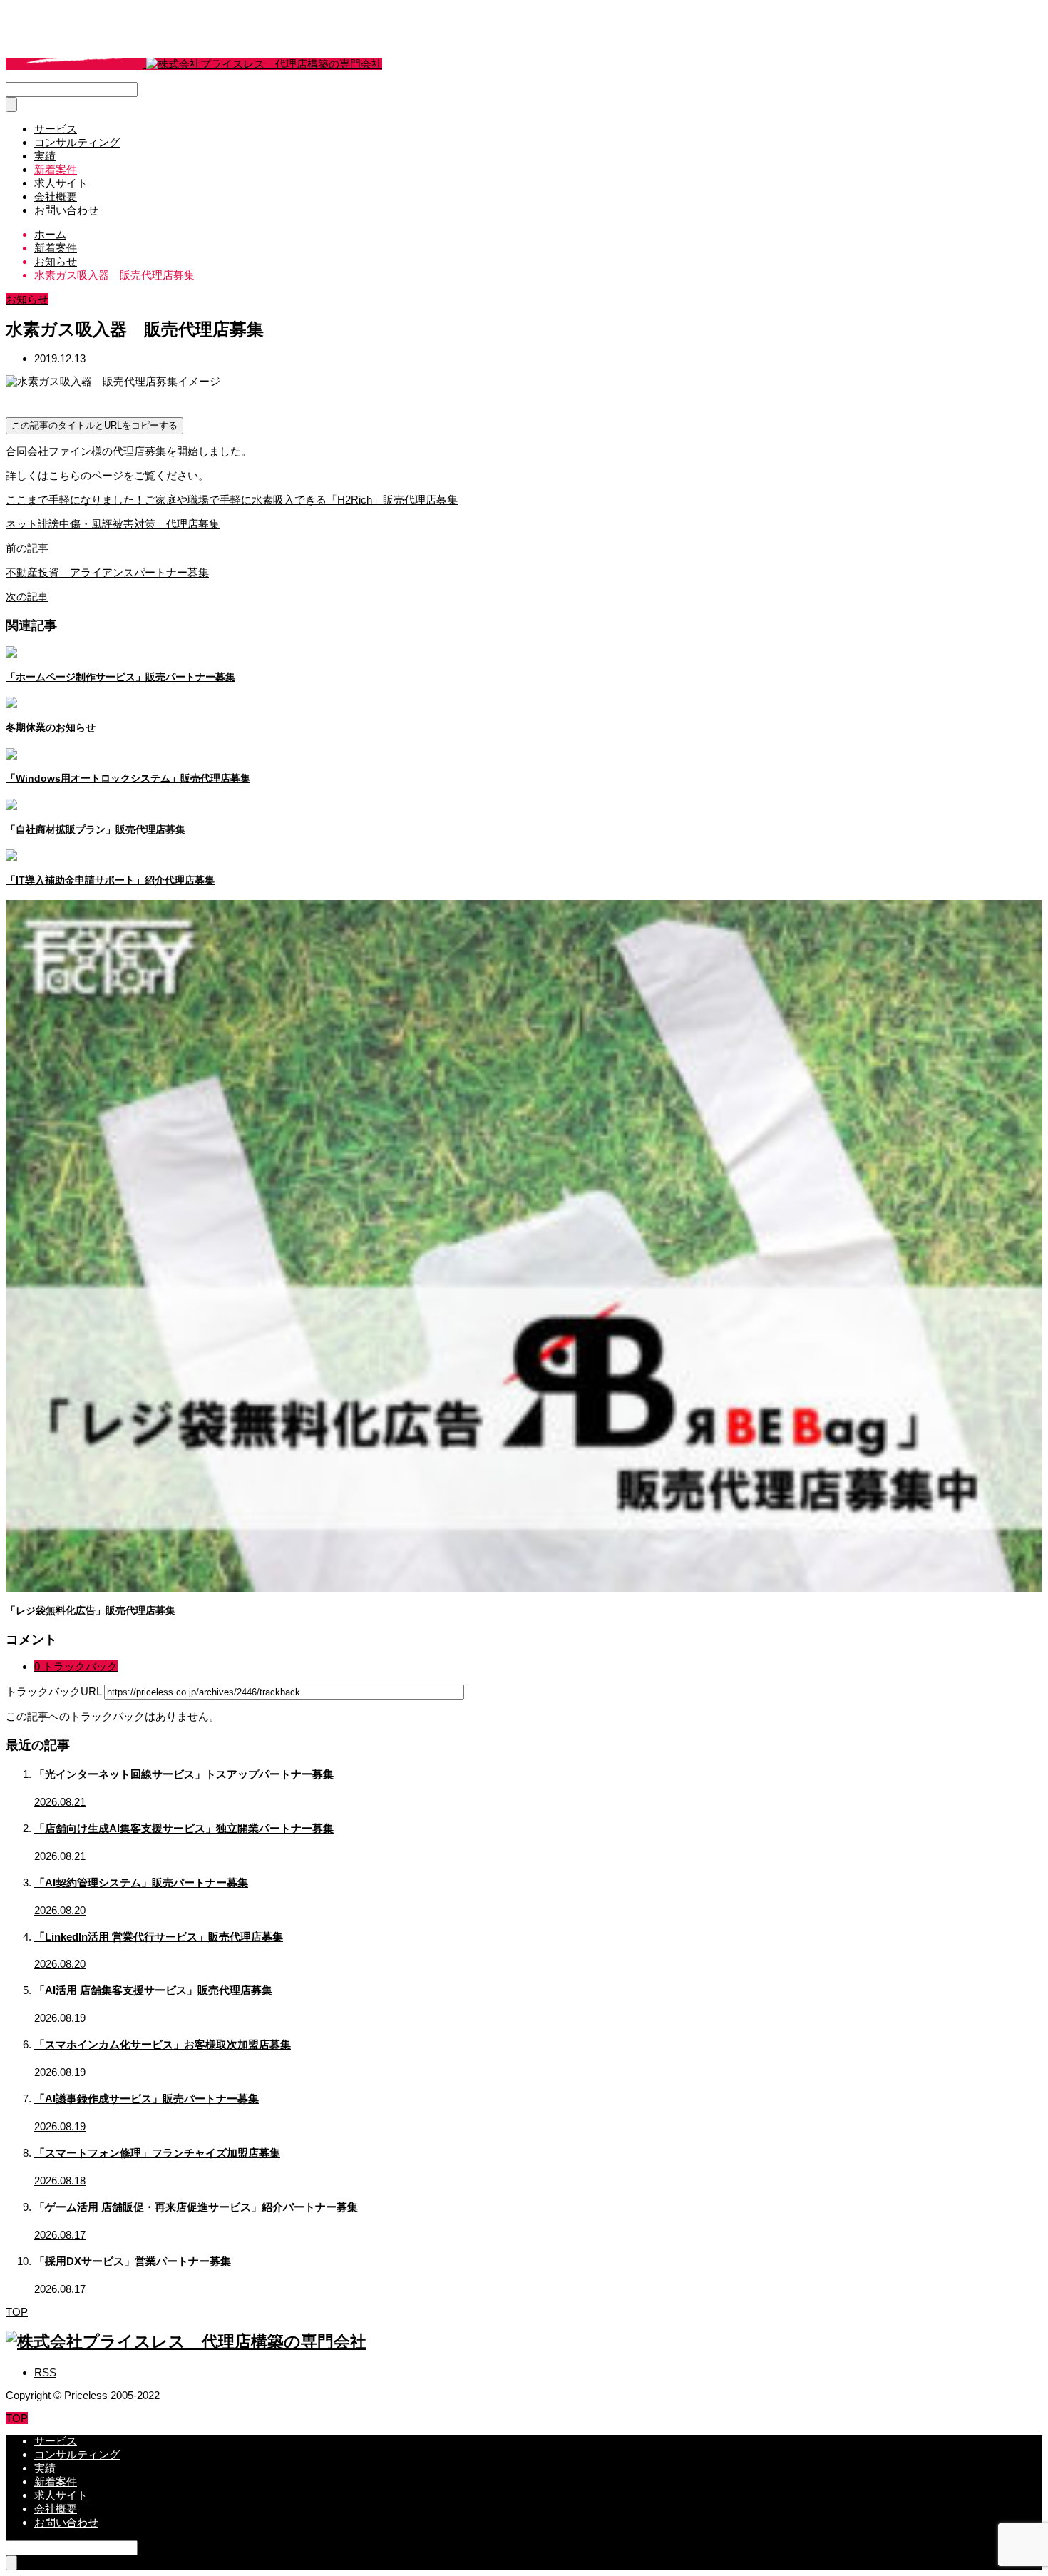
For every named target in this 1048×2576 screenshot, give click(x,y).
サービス (56, 129)
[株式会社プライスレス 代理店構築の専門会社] (194, 64)
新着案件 (56, 169)
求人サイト (61, 183)
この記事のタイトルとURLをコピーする (94, 425)
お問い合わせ (66, 210)
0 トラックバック (76, 1666)
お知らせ (27, 299)
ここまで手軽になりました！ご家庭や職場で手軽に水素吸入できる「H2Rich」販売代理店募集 (232, 500)
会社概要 (56, 196)
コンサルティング (77, 142)
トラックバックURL (53, 1691)
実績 (45, 156)
